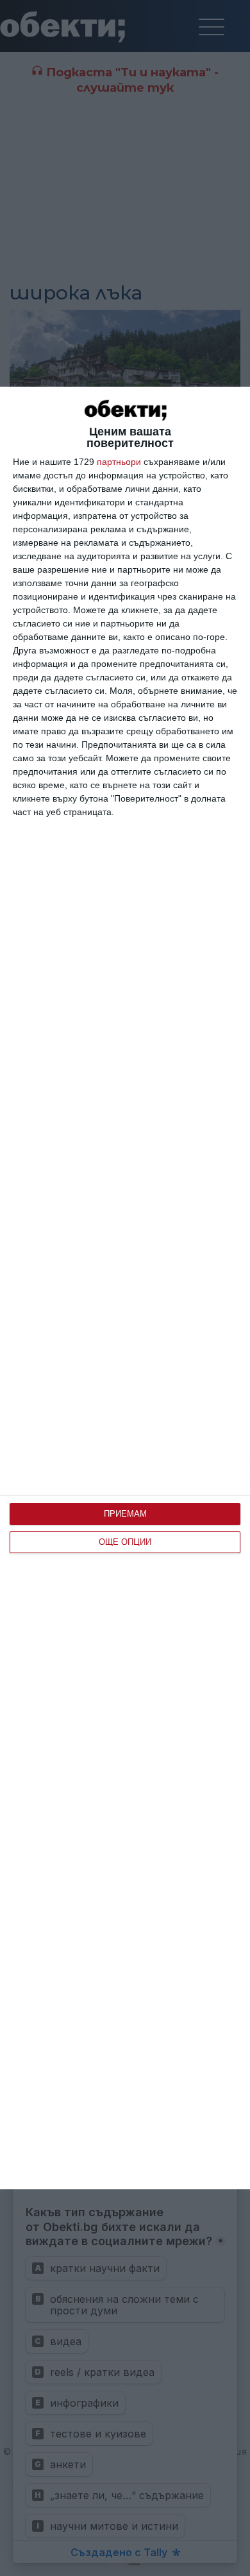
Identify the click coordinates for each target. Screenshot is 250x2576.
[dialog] (125, 1288)
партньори (119, 462)
